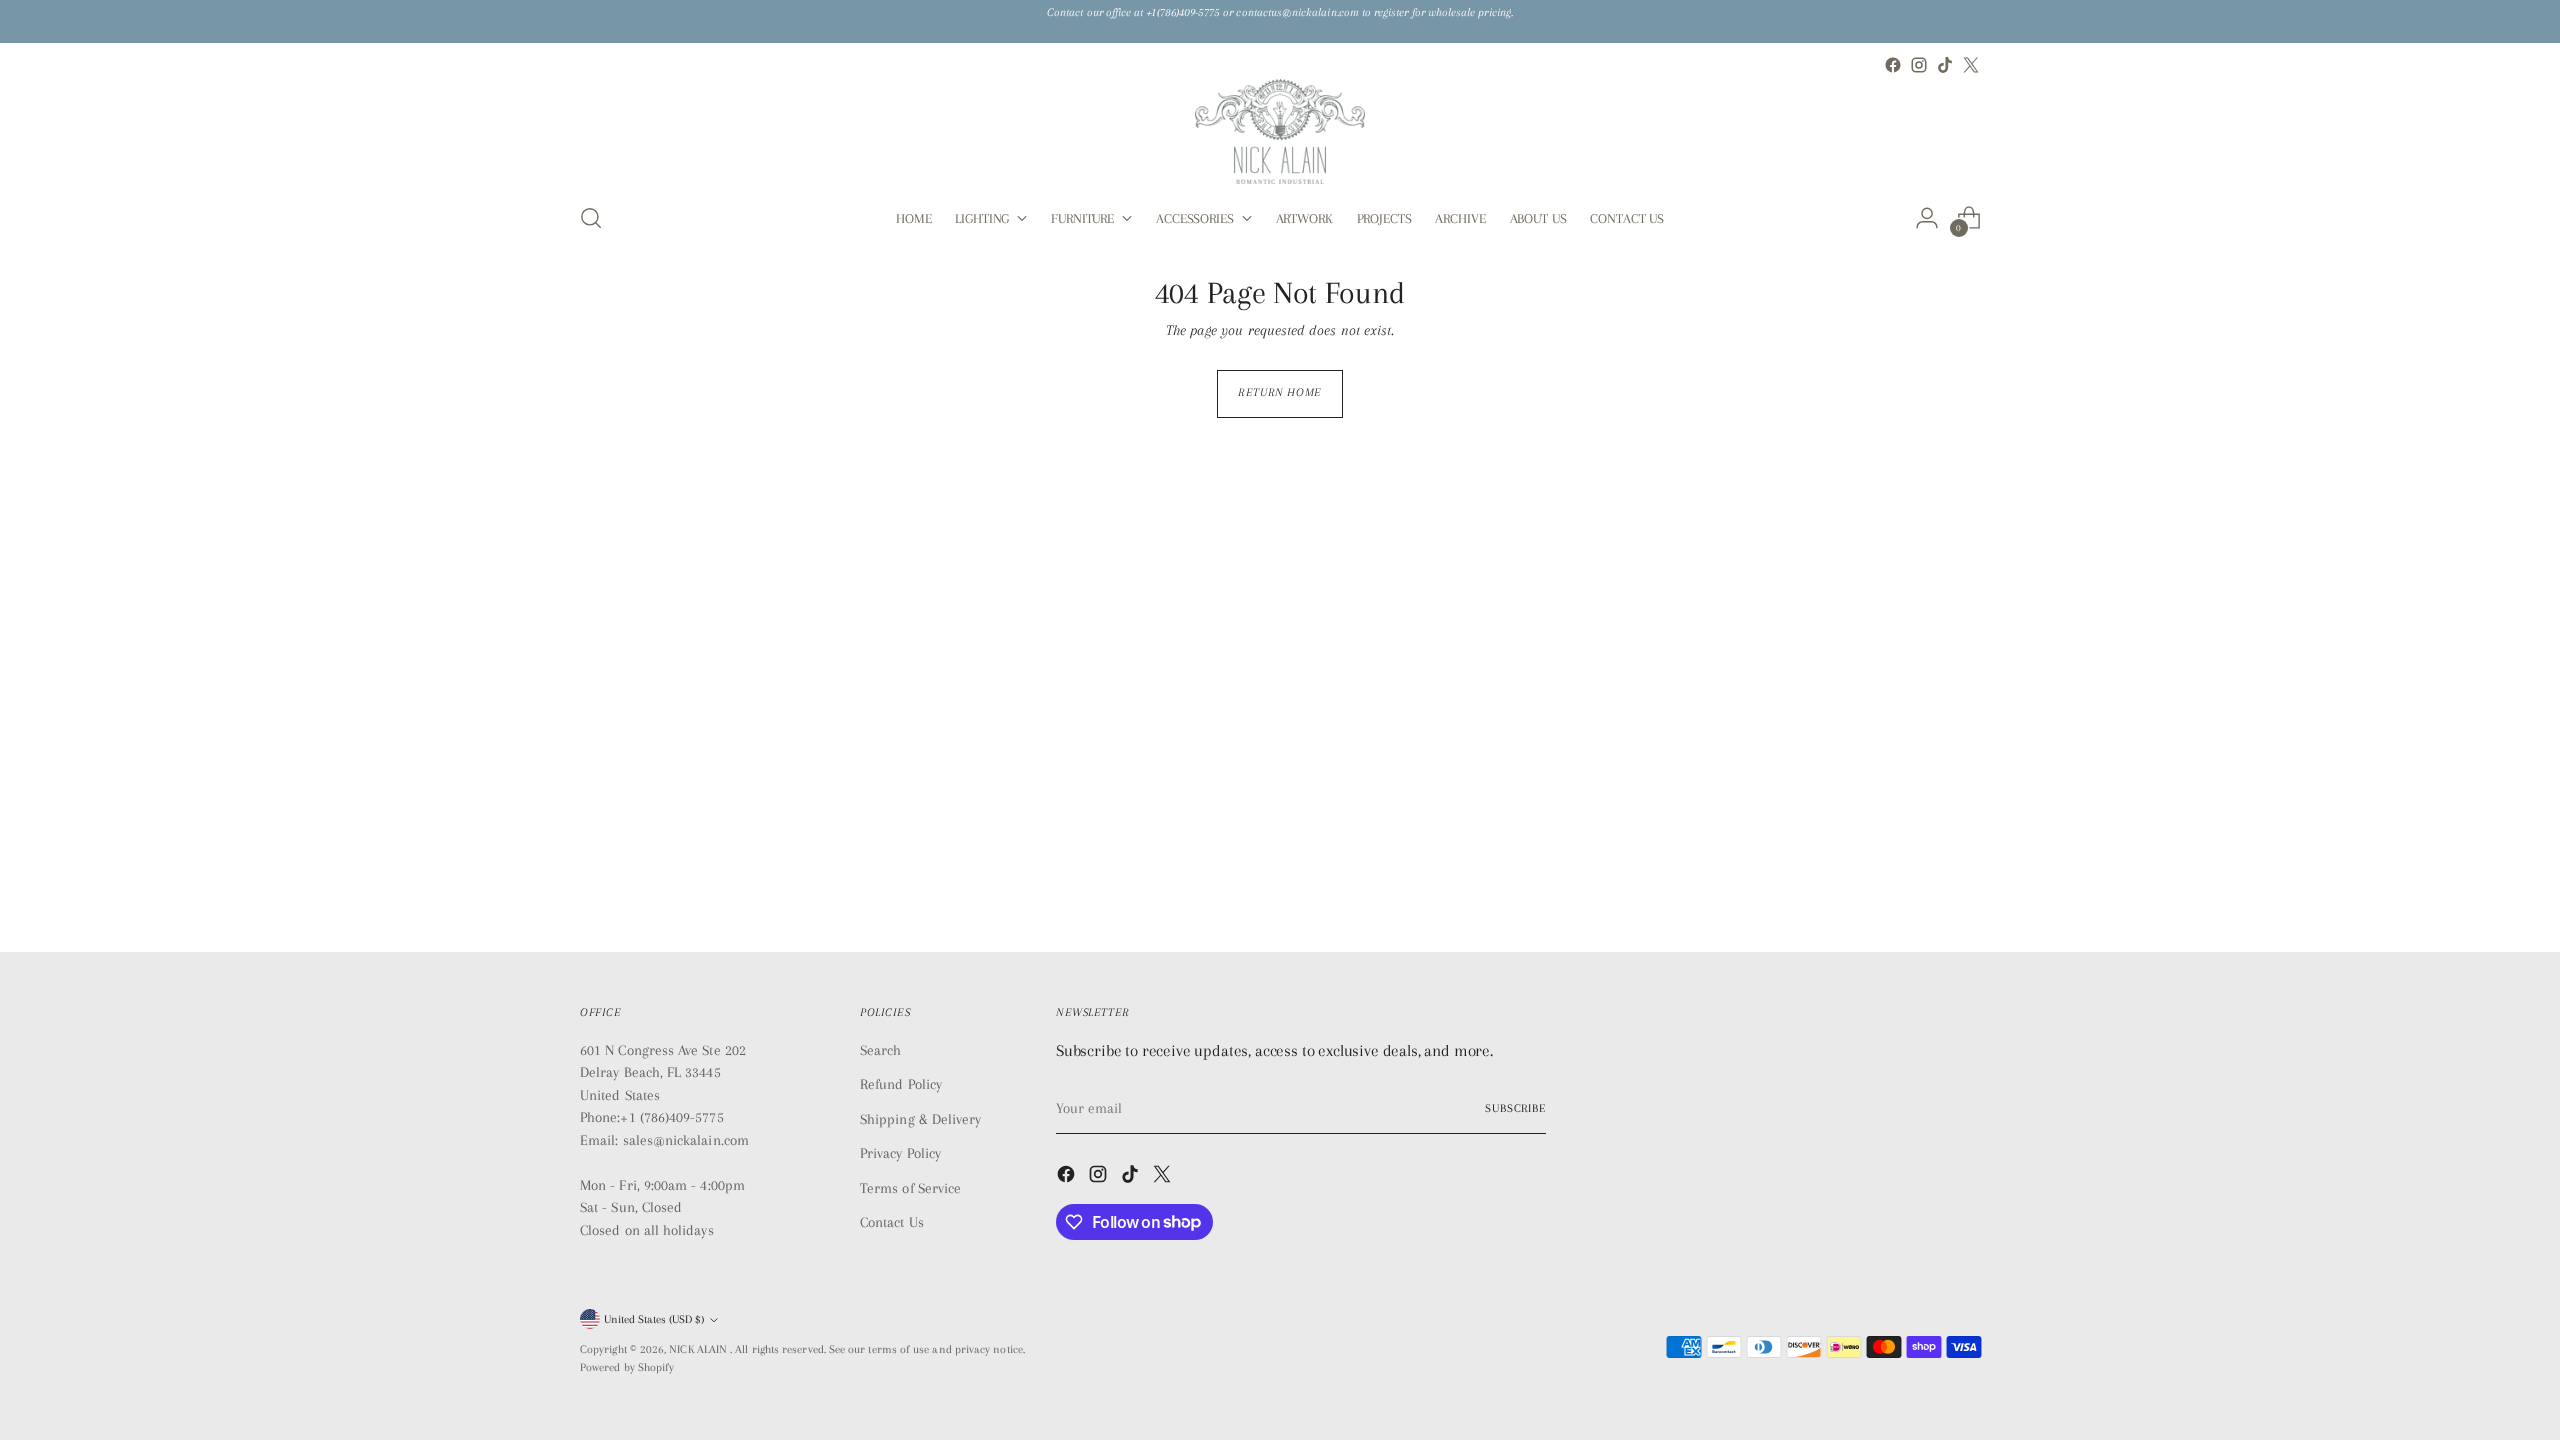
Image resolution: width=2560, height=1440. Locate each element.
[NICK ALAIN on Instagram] (1919, 65)
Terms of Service (910, 1188)
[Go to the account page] (1927, 218)
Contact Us (892, 1222)
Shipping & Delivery (920, 1119)
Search (880, 1050)
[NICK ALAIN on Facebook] (1893, 65)
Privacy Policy (900, 1153)
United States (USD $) (654, 1319)
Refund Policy (901, 1084)
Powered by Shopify (627, 1367)
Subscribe (1515, 1108)
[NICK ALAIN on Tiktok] (1945, 65)
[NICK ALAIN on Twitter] (1971, 65)
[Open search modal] (591, 218)
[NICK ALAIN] (1280, 131)
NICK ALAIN (699, 1349)
